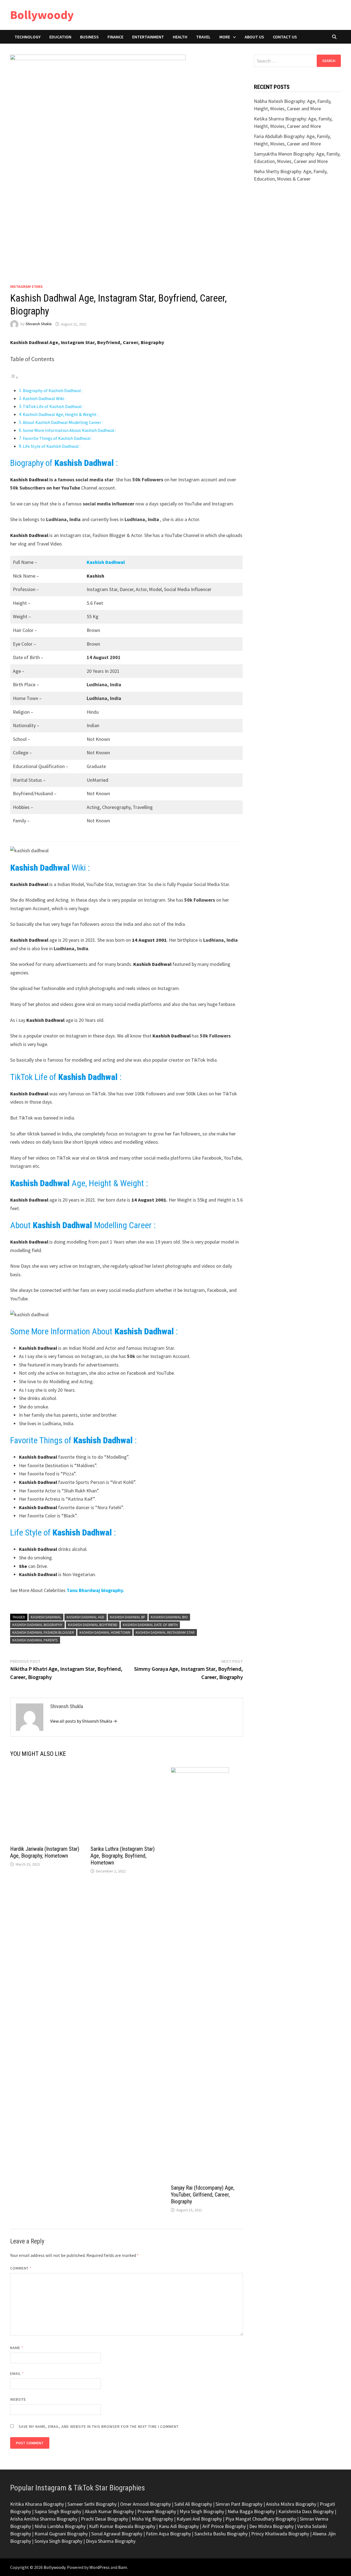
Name (17, 2348)
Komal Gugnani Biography (61, 2534)
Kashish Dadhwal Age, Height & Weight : (60, 414)
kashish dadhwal (46, 1617)
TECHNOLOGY (28, 37)
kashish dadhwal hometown (105, 1632)
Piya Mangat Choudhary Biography (261, 2519)
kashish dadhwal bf (128, 1617)
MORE (225, 37)
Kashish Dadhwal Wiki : (44, 398)
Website (18, 2399)
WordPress (100, 2567)
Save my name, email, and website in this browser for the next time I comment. (99, 2426)
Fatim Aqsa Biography (168, 2534)
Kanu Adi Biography (179, 2526)
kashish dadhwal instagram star (165, 1632)
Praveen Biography (157, 2511)
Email (17, 2373)
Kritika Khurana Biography (37, 2504)
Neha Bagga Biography (251, 2511)
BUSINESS (89, 37)
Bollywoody (42, 15)
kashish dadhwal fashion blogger (43, 1632)
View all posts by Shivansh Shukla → (84, 1721)
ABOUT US (254, 37)
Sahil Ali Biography (193, 2504)
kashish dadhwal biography (37, 1625)
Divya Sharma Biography (111, 2541)
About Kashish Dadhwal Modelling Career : (63, 422)
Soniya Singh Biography (58, 2541)
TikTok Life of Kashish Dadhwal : (53, 406)
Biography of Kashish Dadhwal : (53, 390)
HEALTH (180, 37)
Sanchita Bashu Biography (221, 2534)
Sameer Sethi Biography (92, 2504)
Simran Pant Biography (239, 2504)
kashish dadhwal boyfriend (93, 1625)
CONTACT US (285, 37)
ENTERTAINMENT (148, 37)
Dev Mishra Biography (271, 2526)
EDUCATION (60, 37)
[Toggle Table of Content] (14, 377)
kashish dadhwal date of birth (150, 1625)
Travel (203, 37)
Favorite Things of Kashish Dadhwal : (57, 438)
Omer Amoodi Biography (145, 2504)
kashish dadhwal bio (169, 1617)
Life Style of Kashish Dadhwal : (52, 446)
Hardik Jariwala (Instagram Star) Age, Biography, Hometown (45, 1852)
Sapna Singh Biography (58, 2511)
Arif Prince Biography (224, 2526)
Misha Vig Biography (152, 2519)
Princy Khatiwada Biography (280, 2534)
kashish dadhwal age (86, 1617)
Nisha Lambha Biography (60, 2526)
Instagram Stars (26, 286)
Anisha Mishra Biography (291, 2504)
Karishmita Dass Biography (306, 2511)
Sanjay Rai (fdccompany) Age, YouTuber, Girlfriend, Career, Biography (203, 2195)
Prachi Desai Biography (104, 2519)
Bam (123, 2567)
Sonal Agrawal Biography (117, 2534)
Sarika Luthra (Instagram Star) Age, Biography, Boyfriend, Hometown (123, 1856)
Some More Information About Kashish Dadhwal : (69, 430)
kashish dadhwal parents (35, 1640)
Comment (21, 2268)
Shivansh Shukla (39, 324)
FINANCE (115, 37)
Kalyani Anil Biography (199, 2519)
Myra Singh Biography (202, 2511)
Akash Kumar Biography (109, 2511)
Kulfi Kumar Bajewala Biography (122, 2526)
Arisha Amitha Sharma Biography (44, 2519)
